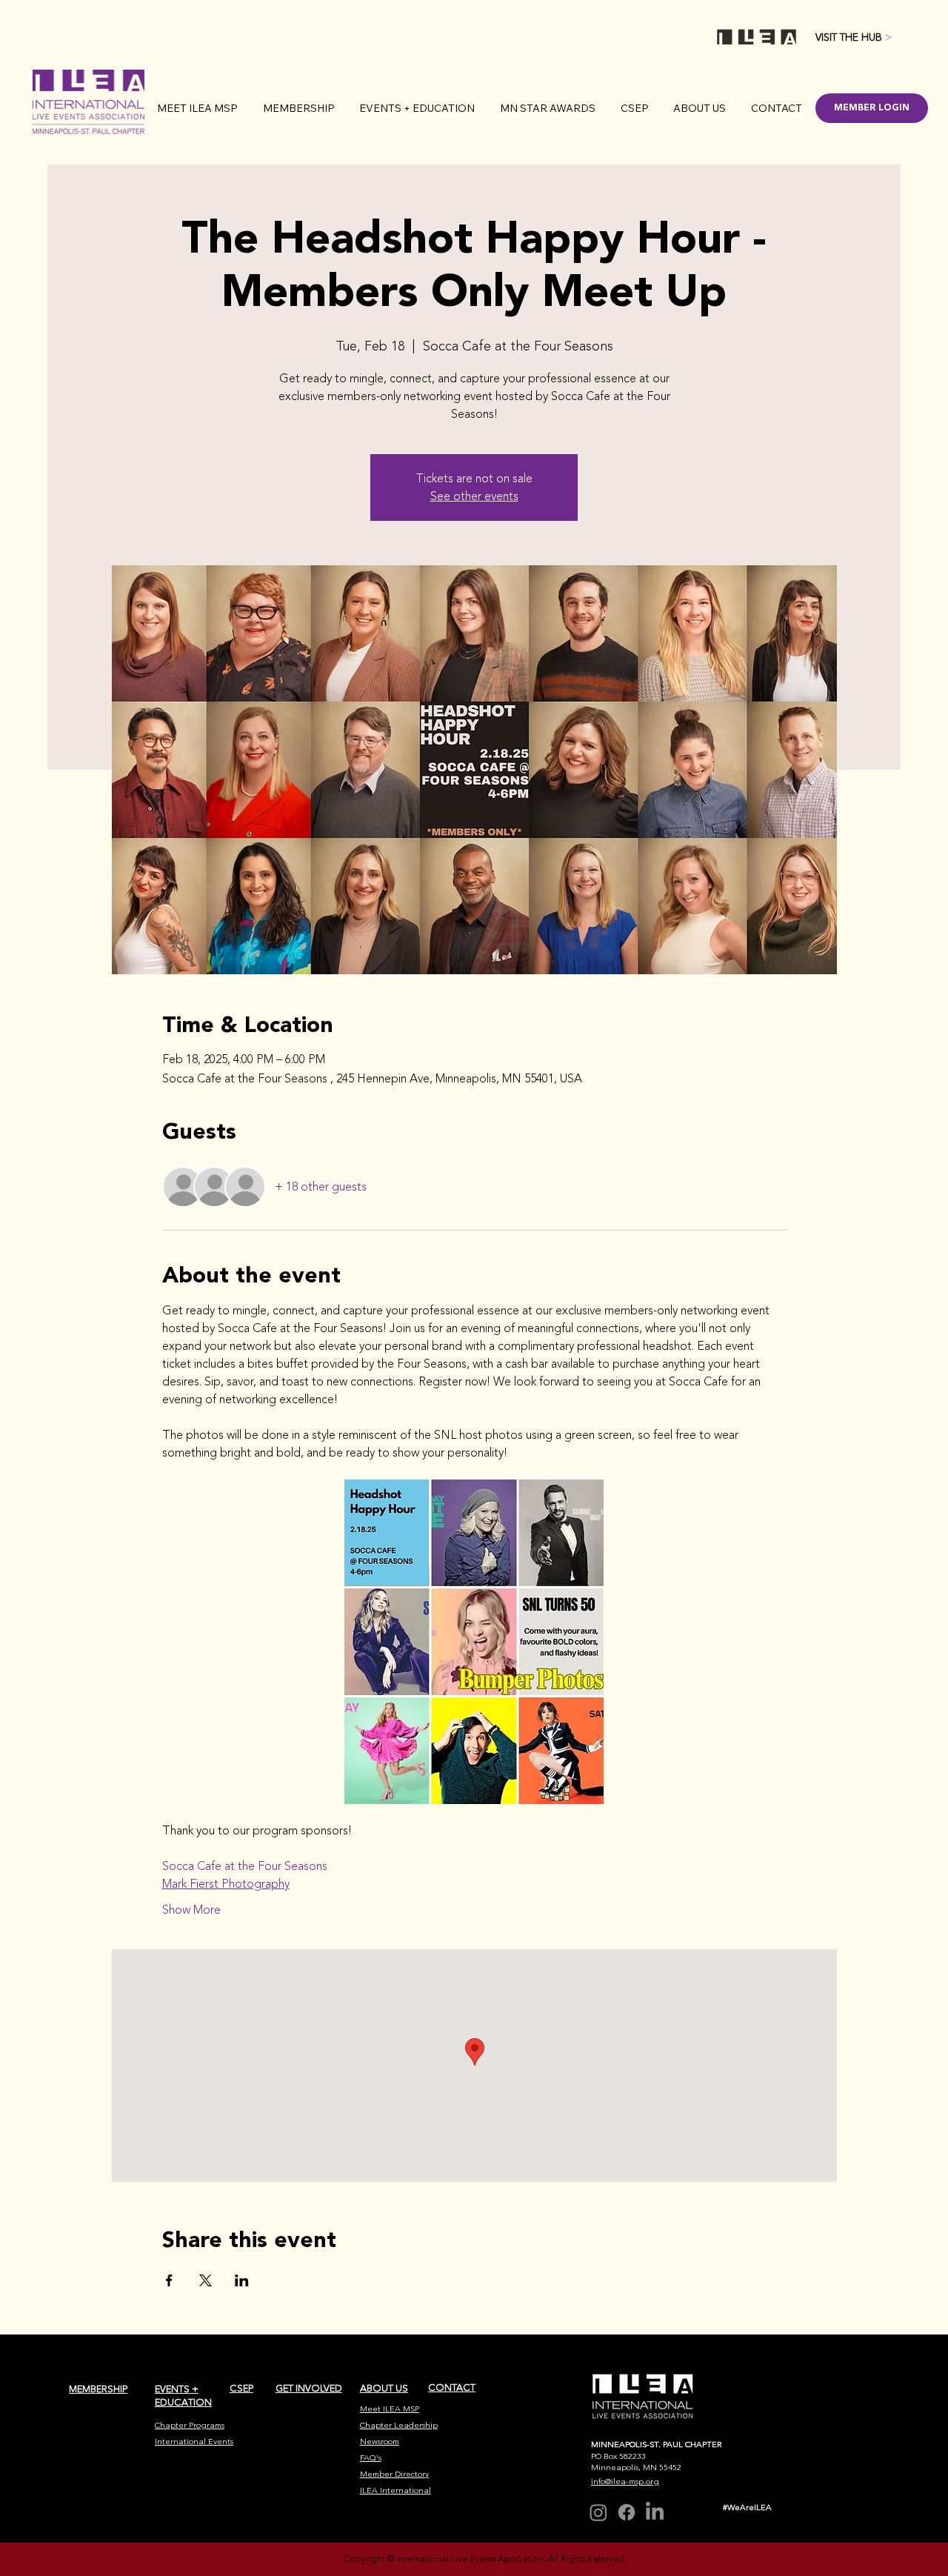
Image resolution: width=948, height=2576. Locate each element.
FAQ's (371, 2458)
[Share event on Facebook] (169, 2280)
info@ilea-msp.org (625, 2482)
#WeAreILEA (747, 2507)
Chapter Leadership (399, 2425)
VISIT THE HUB (854, 37)
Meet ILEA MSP (390, 2409)
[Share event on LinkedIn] (242, 2280)
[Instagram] (598, 2512)
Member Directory (394, 2474)
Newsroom (380, 2442)
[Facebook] (627, 2512)
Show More (191, 1910)
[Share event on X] (206, 2280)
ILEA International (395, 2490)
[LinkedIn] (655, 2512)
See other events (474, 496)
